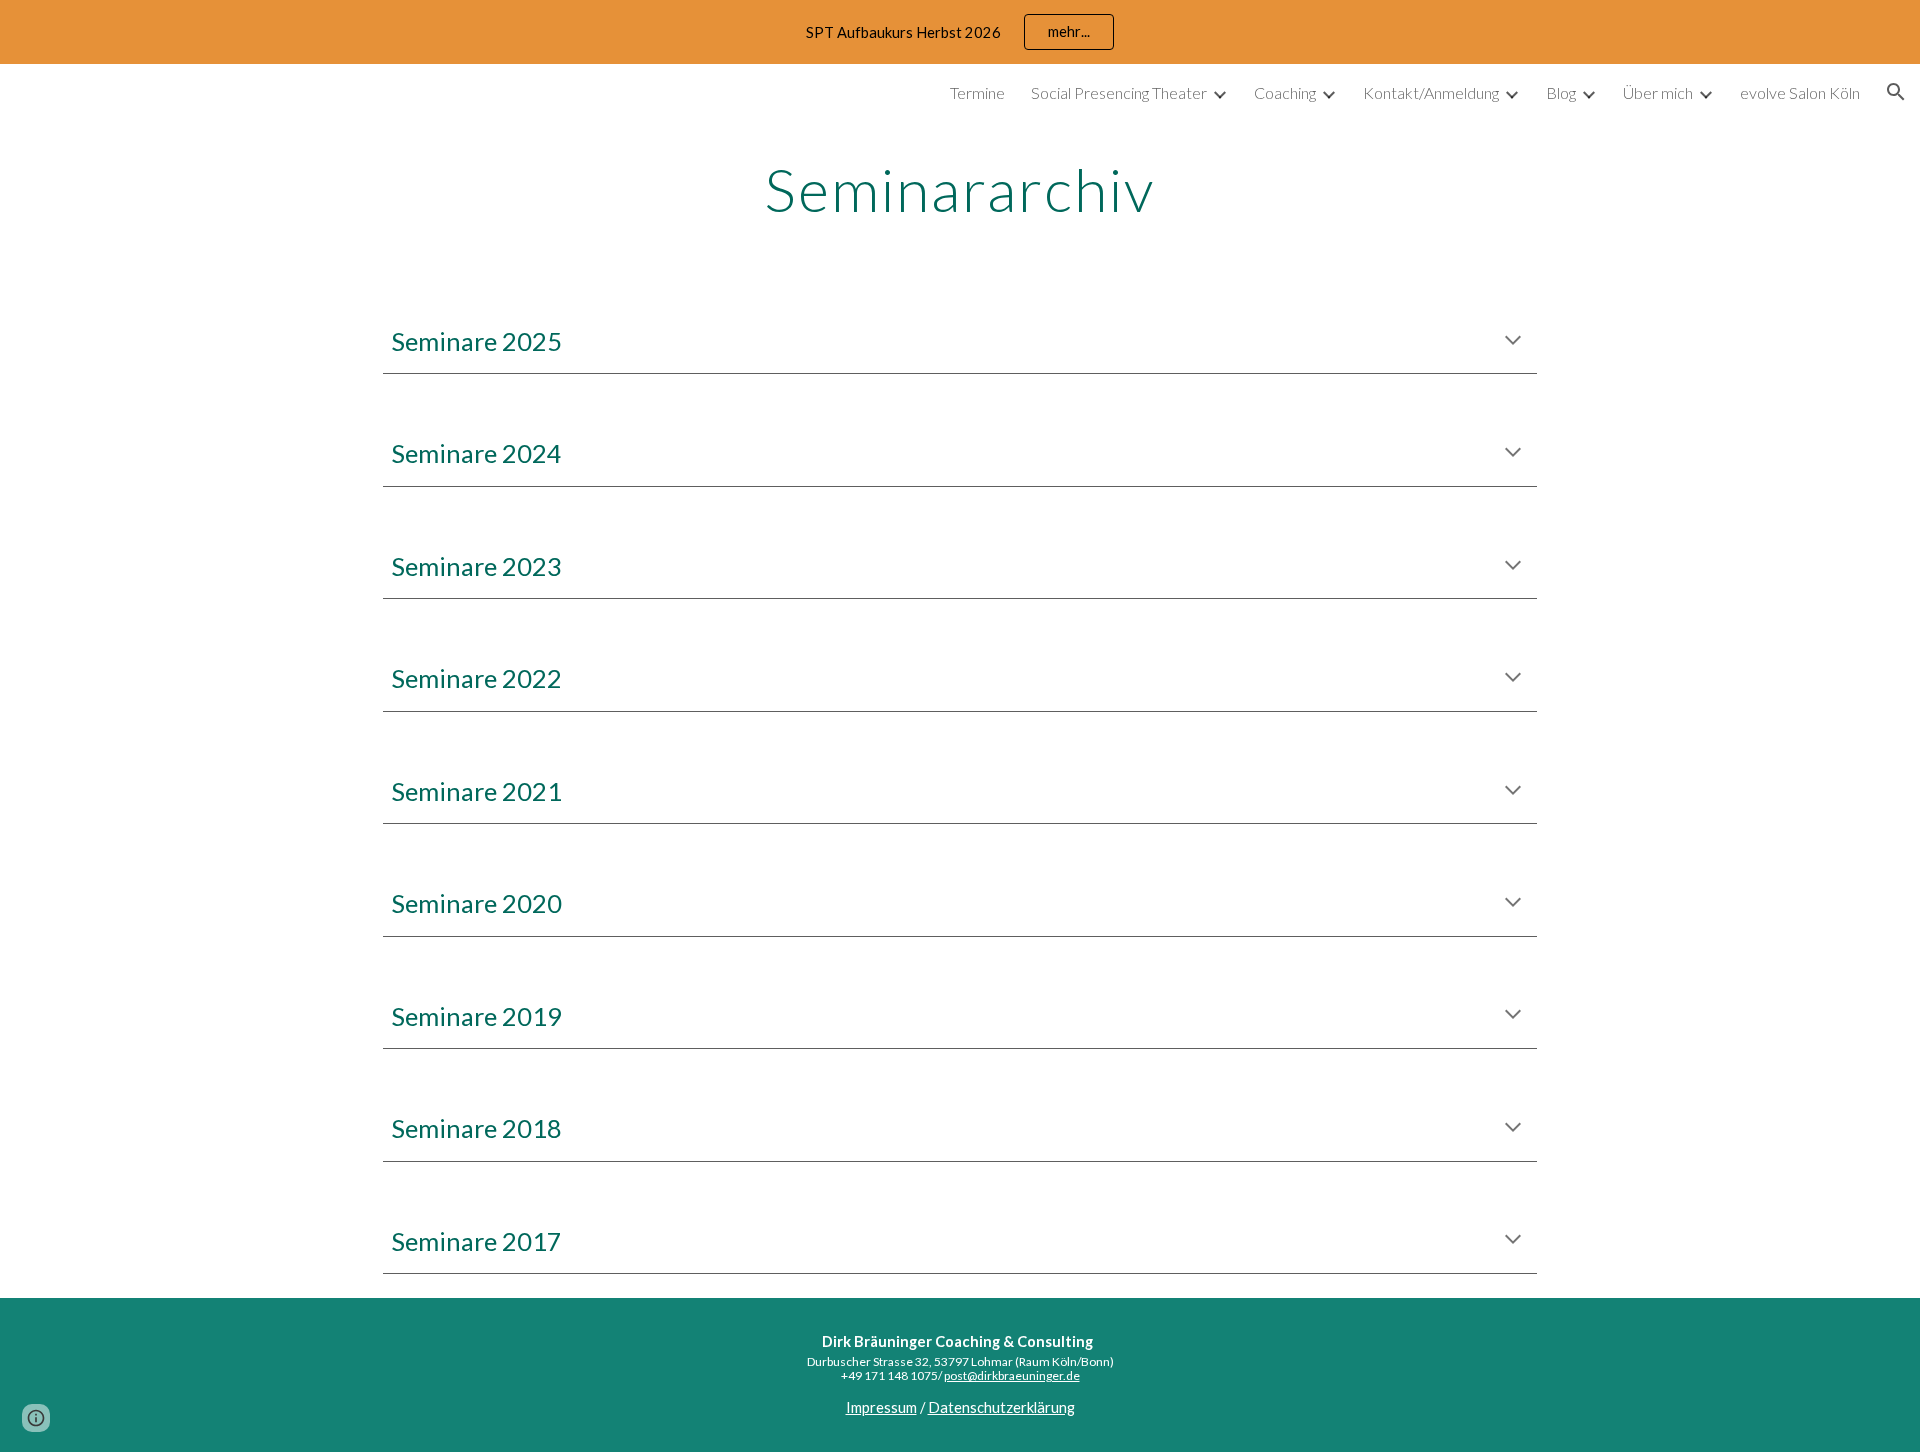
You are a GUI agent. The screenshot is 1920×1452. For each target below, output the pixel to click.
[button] (1896, 92)
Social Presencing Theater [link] (1119, 92)
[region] (960, 32)
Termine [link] (977, 92)
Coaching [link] (1285, 92)
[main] (960, 189)
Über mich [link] (1658, 92)
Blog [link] (1561, 92)
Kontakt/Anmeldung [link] (1431, 92)
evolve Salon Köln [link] (1800, 92)
